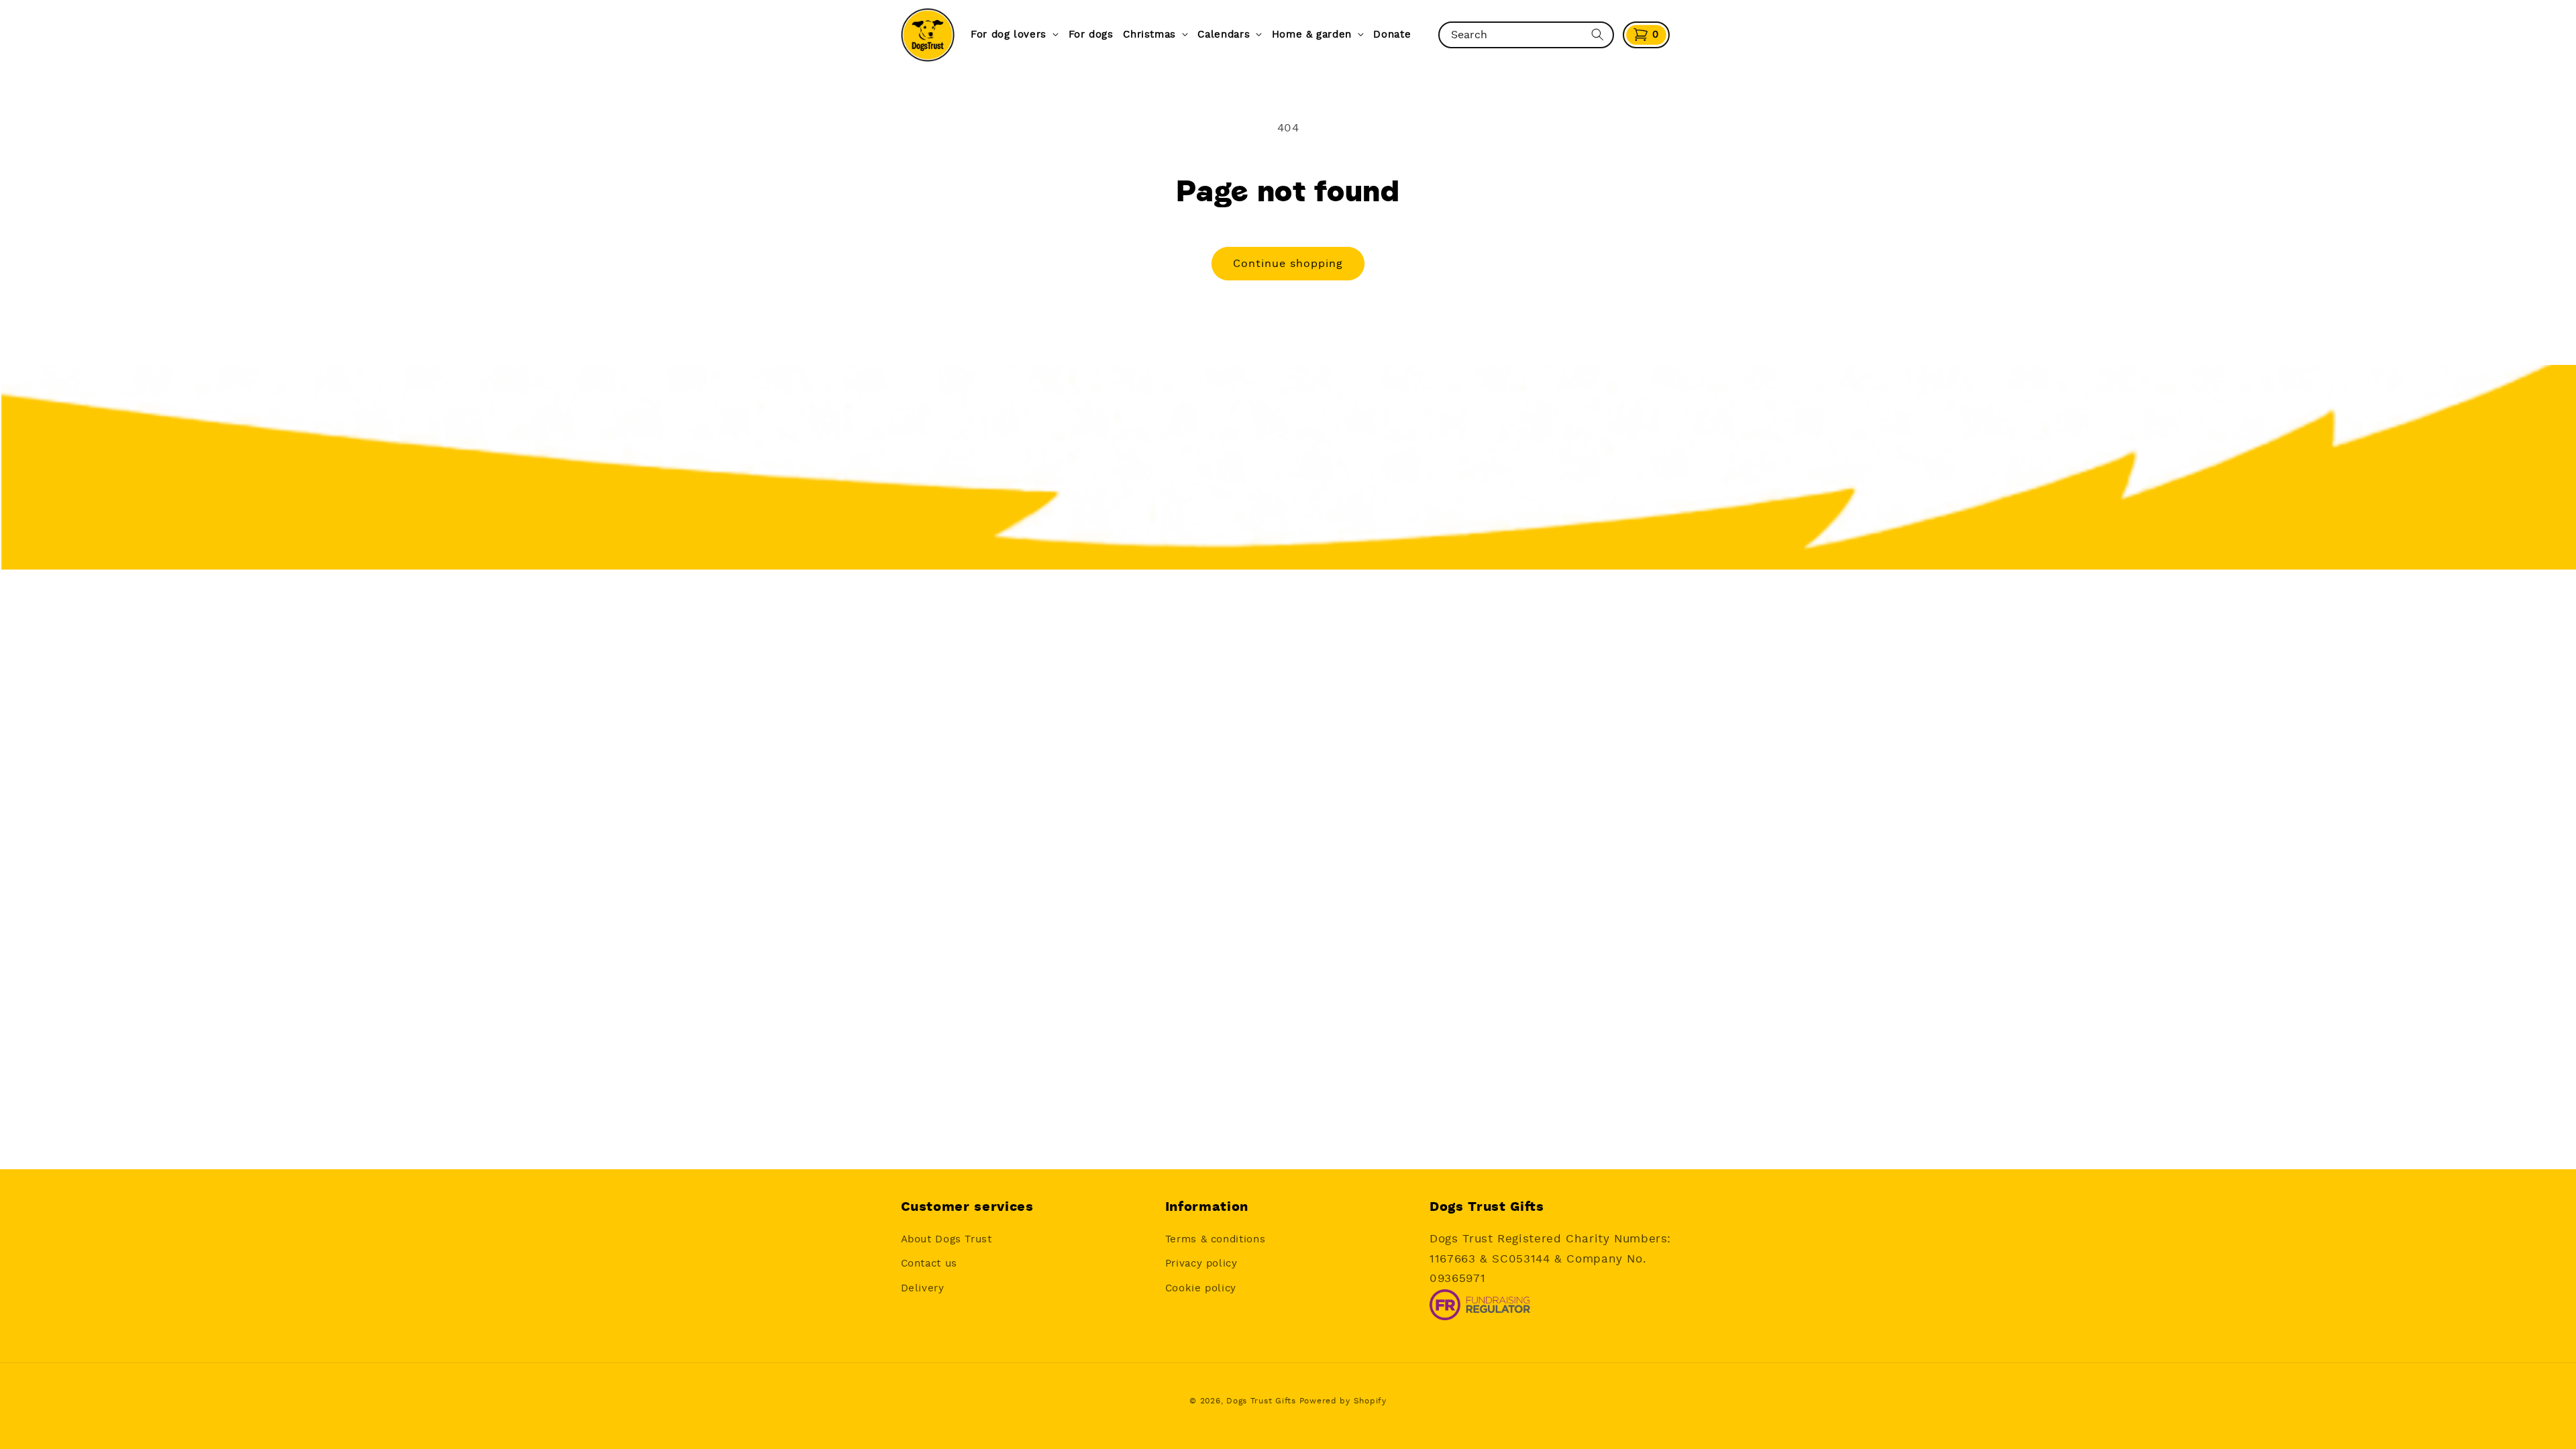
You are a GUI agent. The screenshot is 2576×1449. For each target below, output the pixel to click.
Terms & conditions (1215, 1239)
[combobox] (1514, 35)
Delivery (923, 1288)
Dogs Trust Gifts (1261, 1401)
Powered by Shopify (1343, 1401)
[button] (1646, 35)
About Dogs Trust (947, 1239)
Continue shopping (1288, 264)
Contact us (929, 1264)
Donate (1392, 35)
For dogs (1091, 35)
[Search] (1597, 35)
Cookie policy (1201, 1288)
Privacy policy (1201, 1264)
